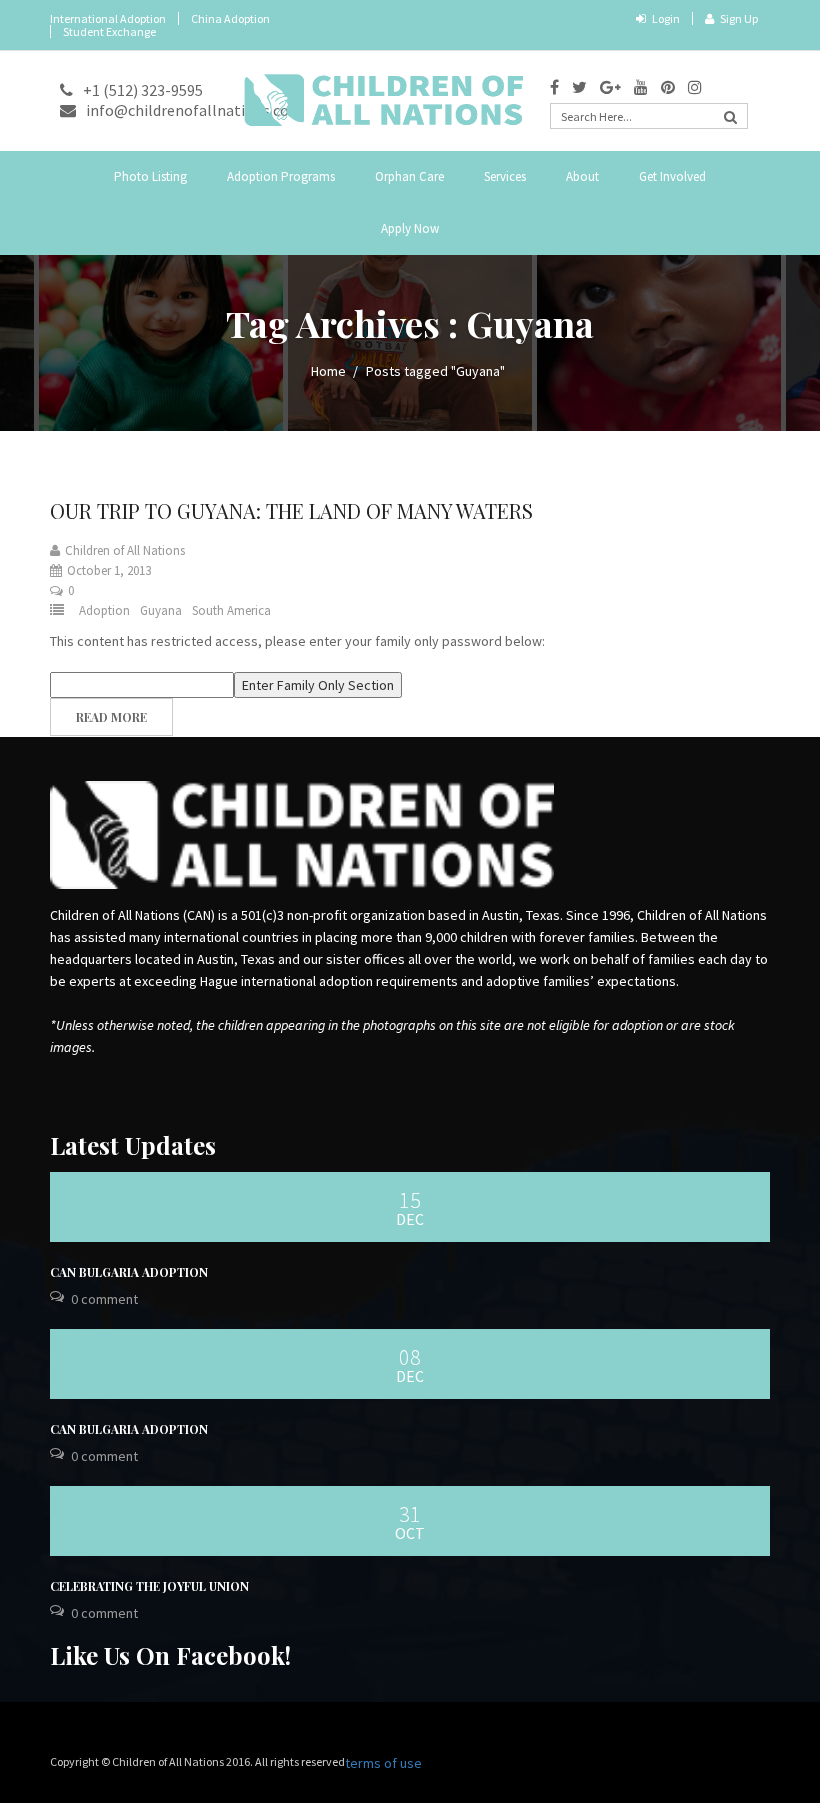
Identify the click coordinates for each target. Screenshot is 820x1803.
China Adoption (230, 18)
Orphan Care (409, 176)
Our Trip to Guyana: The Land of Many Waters (291, 510)
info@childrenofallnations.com (194, 110)
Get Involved (672, 176)
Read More (111, 717)
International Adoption (108, 18)
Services (505, 176)
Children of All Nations (125, 550)
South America (231, 610)
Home (328, 371)
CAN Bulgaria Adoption (129, 1272)
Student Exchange (109, 31)
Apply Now (410, 228)
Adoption (104, 610)
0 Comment (104, 1299)
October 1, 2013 (109, 570)
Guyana (161, 610)
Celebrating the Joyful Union (149, 1586)
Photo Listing (150, 176)
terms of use (383, 1763)
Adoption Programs (281, 176)
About (582, 176)
